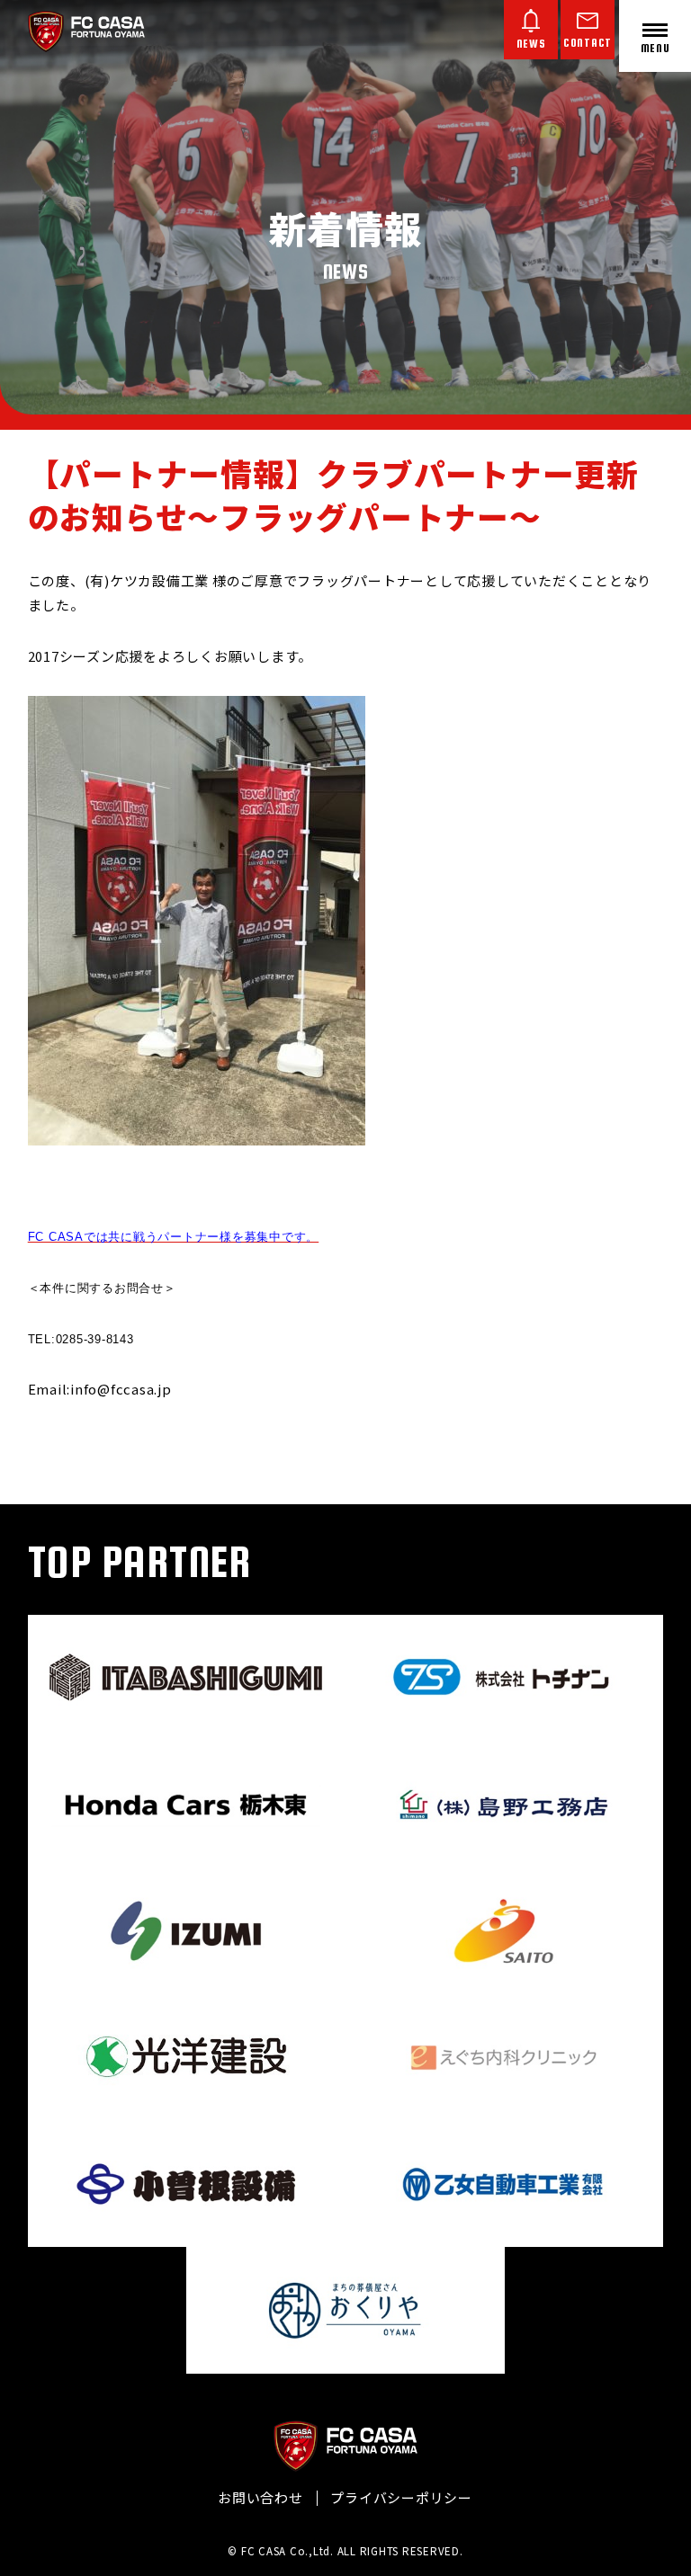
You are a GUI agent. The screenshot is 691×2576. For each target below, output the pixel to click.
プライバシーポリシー (401, 2497)
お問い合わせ (260, 2497)
